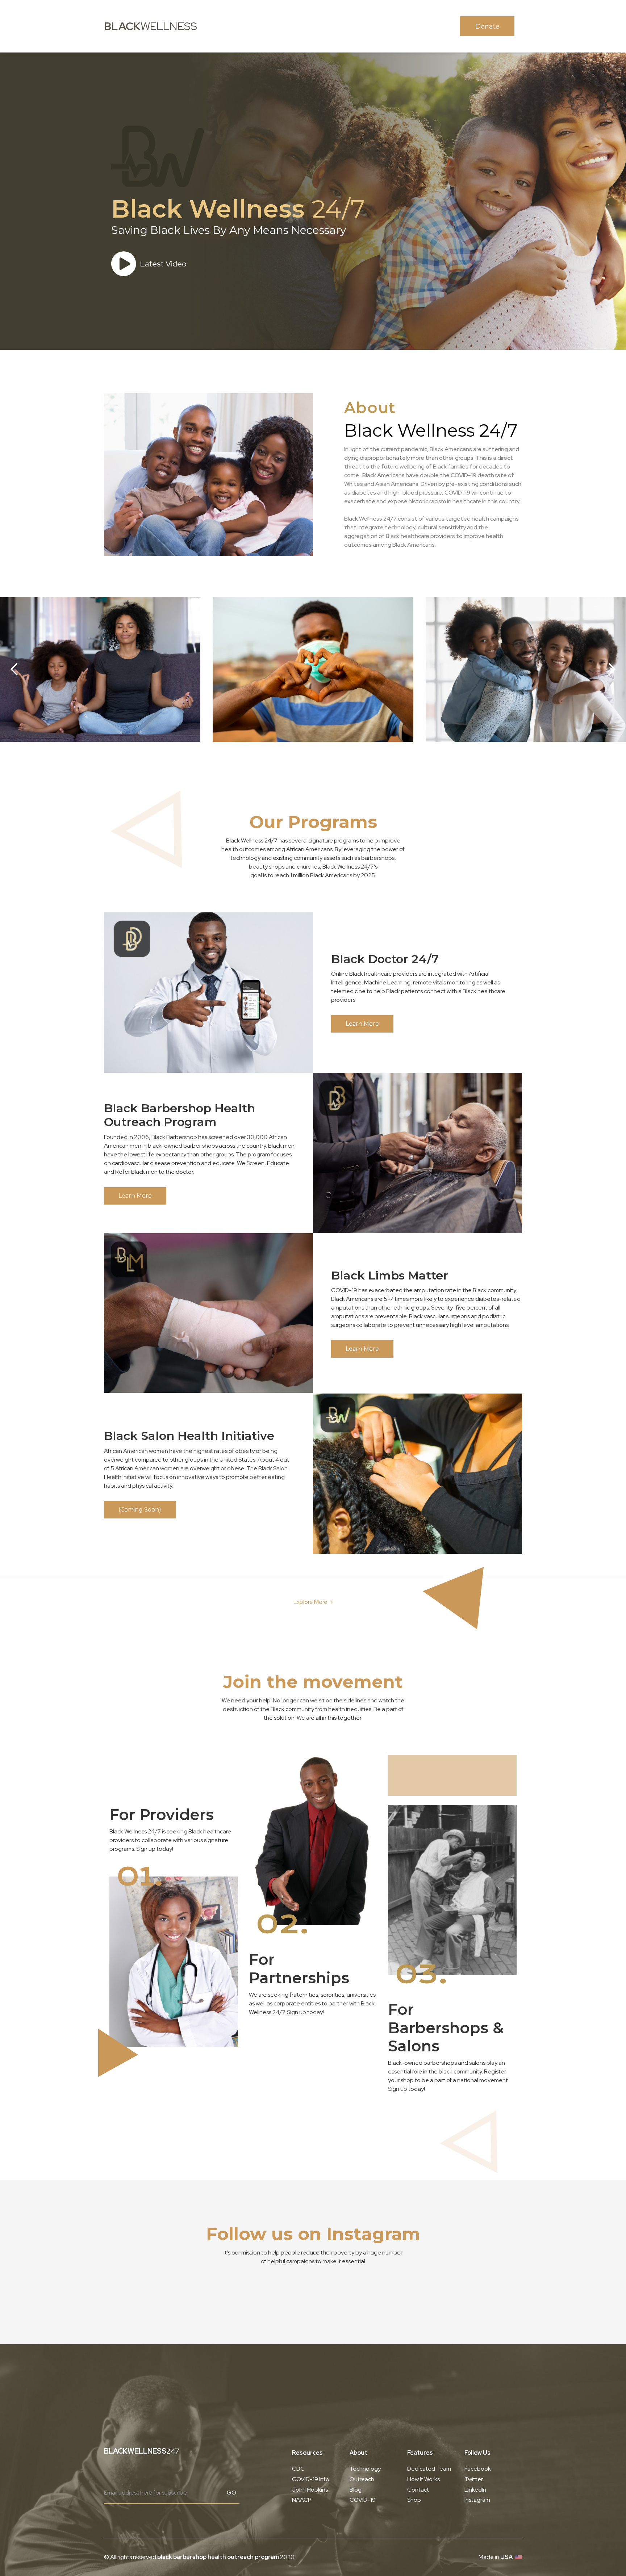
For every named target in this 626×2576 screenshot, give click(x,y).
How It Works (423, 2479)
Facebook (478, 2469)
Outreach (362, 2479)
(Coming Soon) (140, 1510)
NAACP (302, 2500)
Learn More (362, 1024)
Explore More (310, 1602)
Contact (418, 2490)
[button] (14, 669)
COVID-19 (363, 2500)
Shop (414, 2500)
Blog (356, 2490)
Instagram (477, 2500)
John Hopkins (310, 2490)
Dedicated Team (429, 2469)
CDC (298, 2469)
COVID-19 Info (311, 2479)
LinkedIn (475, 2490)
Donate (487, 26)
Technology (365, 2469)
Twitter (474, 2479)
